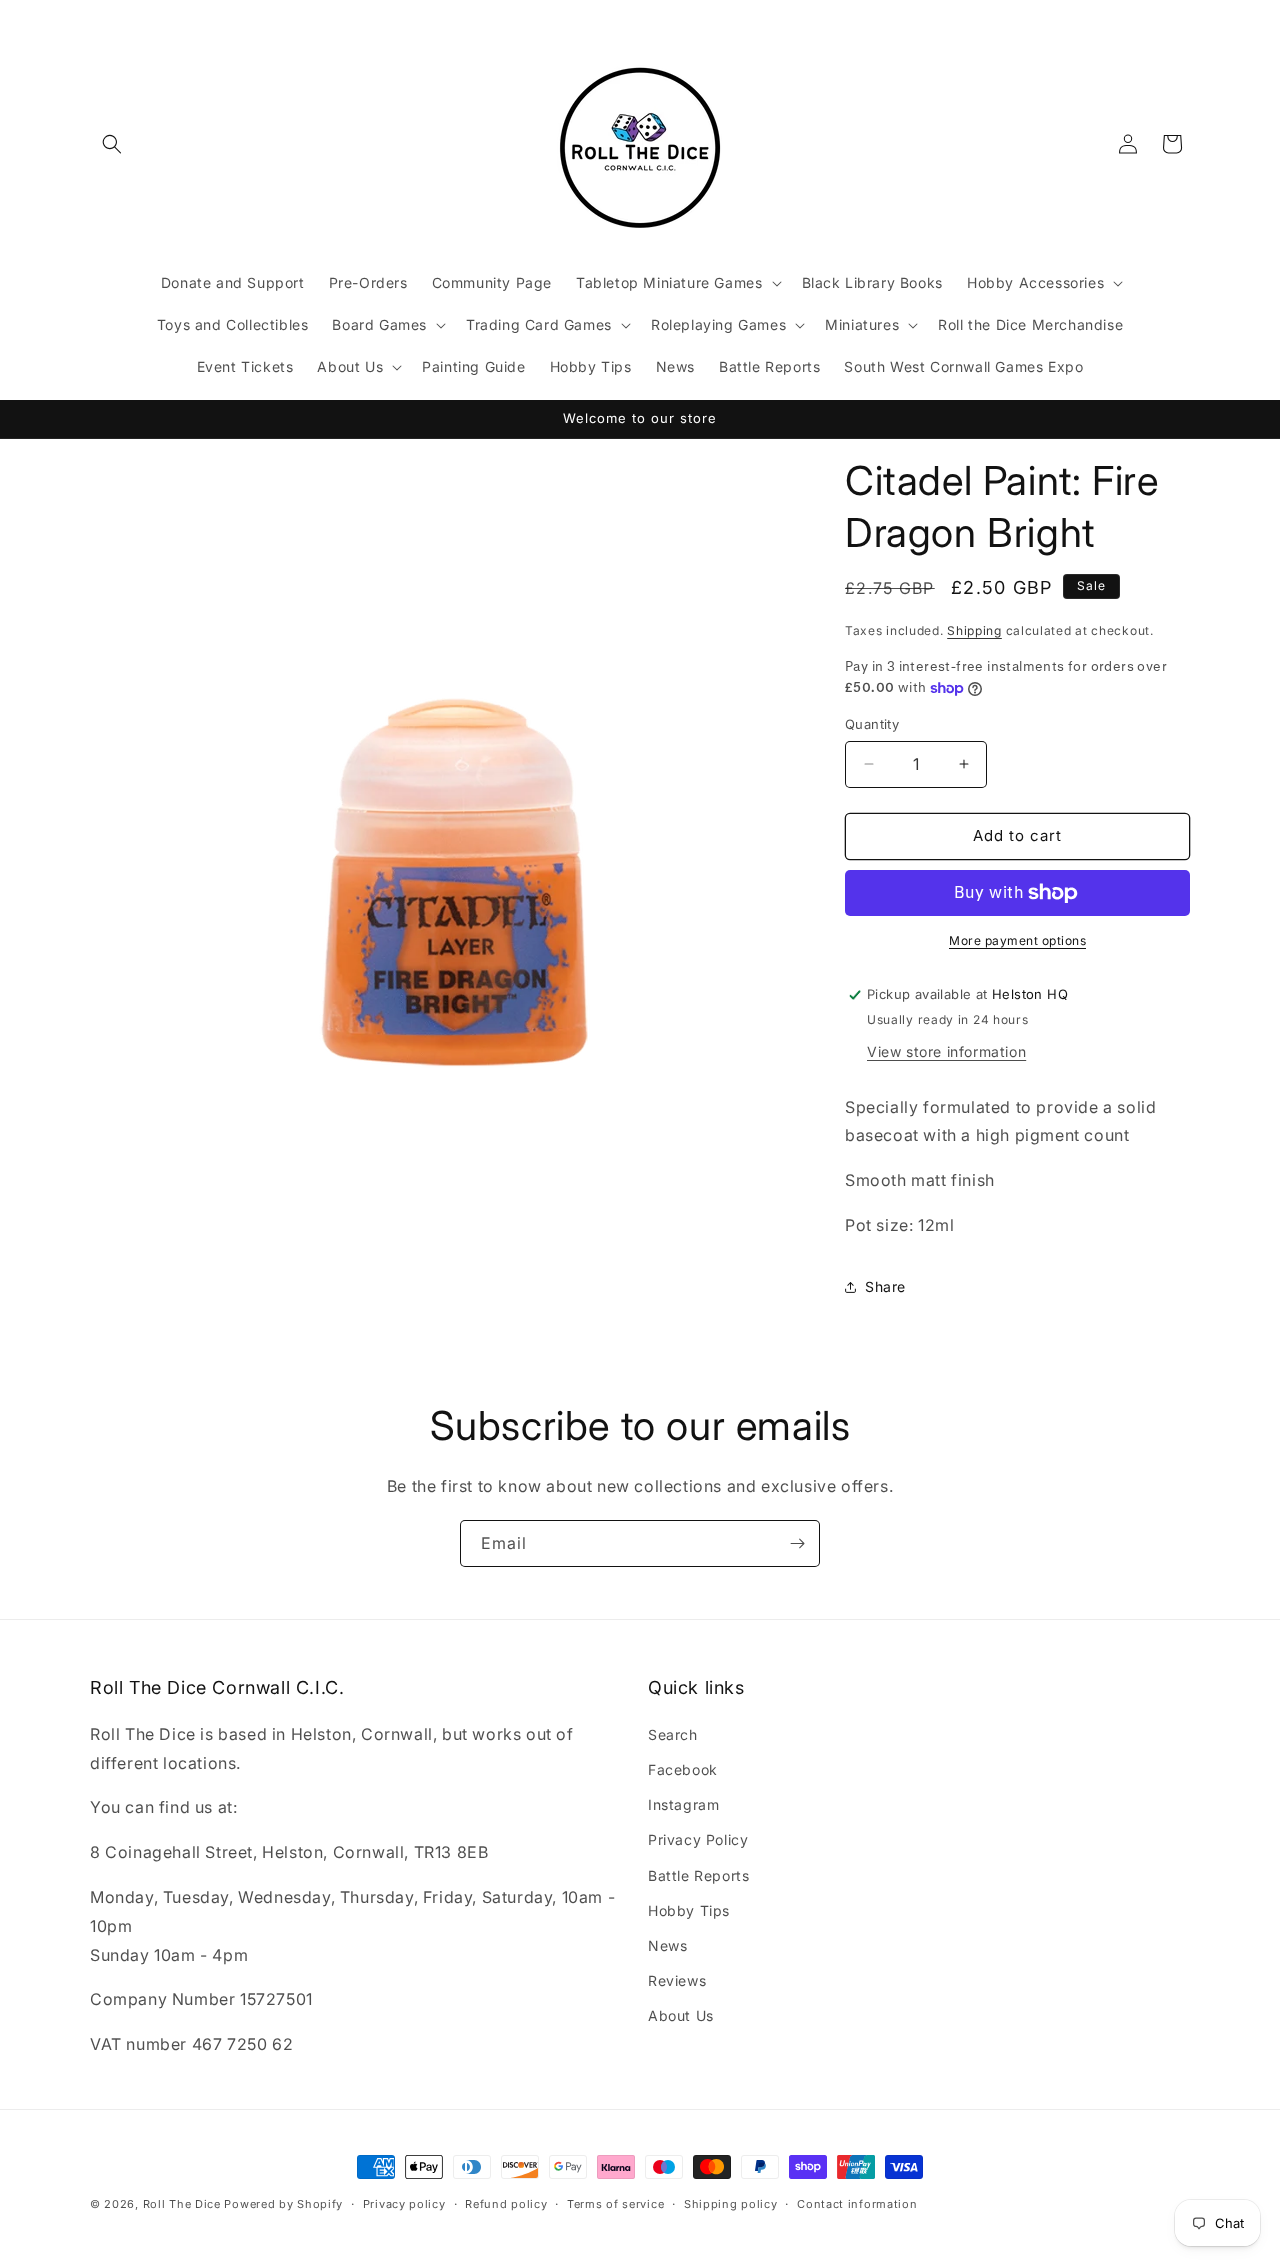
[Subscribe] (797, 1543)
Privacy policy (404, 2204)
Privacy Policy (698, 1839)
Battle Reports (698, 1875)
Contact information (857, 2204)
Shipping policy (731, 2204)
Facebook (683, 1769)
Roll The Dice (182, 2204)
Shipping (974, 630)
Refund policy (506, 2204)
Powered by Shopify (283, 2204)
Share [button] (885, 1286)
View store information (946, 1051)
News (667, 1945)
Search (673, 1734)
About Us (681, 2015)
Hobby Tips (689, 1910)
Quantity (872, 724)
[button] (112, 144)
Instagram (683, 1804)
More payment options (1017, 940)
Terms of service (615, 2204)
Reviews (677, 1980)
